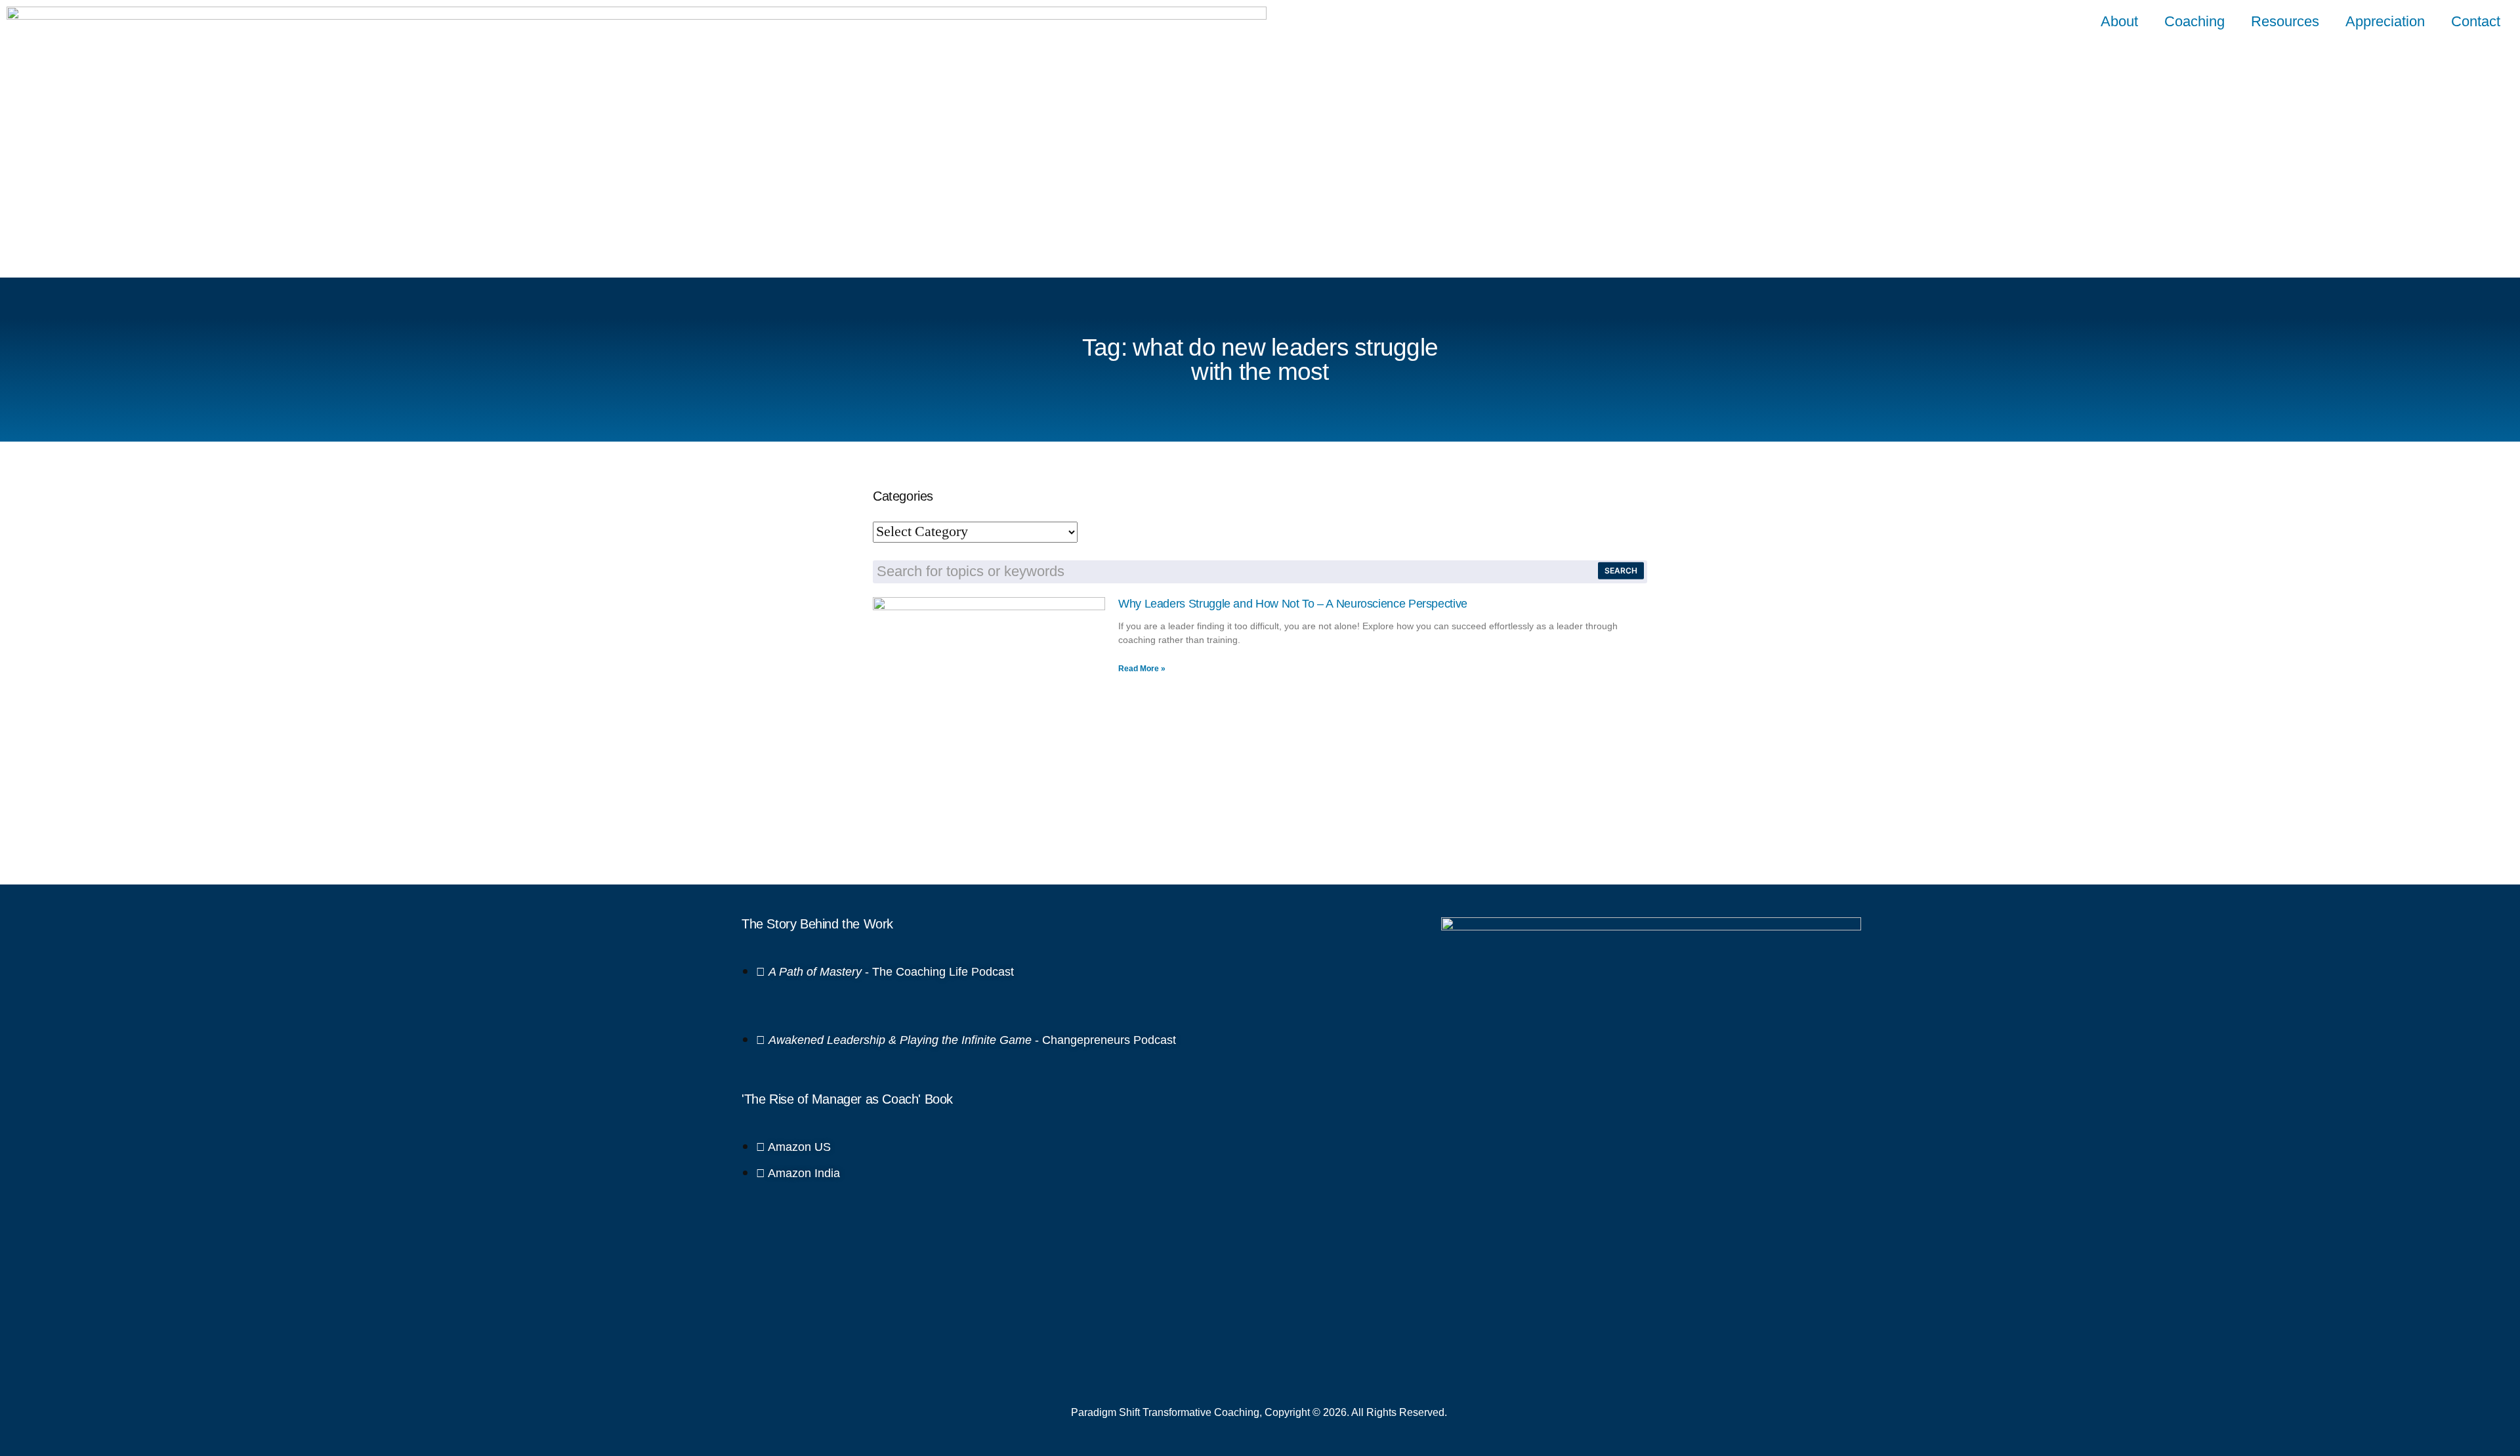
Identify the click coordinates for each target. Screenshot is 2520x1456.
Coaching (2194, 21)
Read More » (1142, 669)
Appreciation (2385, 21)
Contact (2476, 21)
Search (1621, 571)
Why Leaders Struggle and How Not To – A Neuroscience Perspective (1293, 604)
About (2119, 21)
